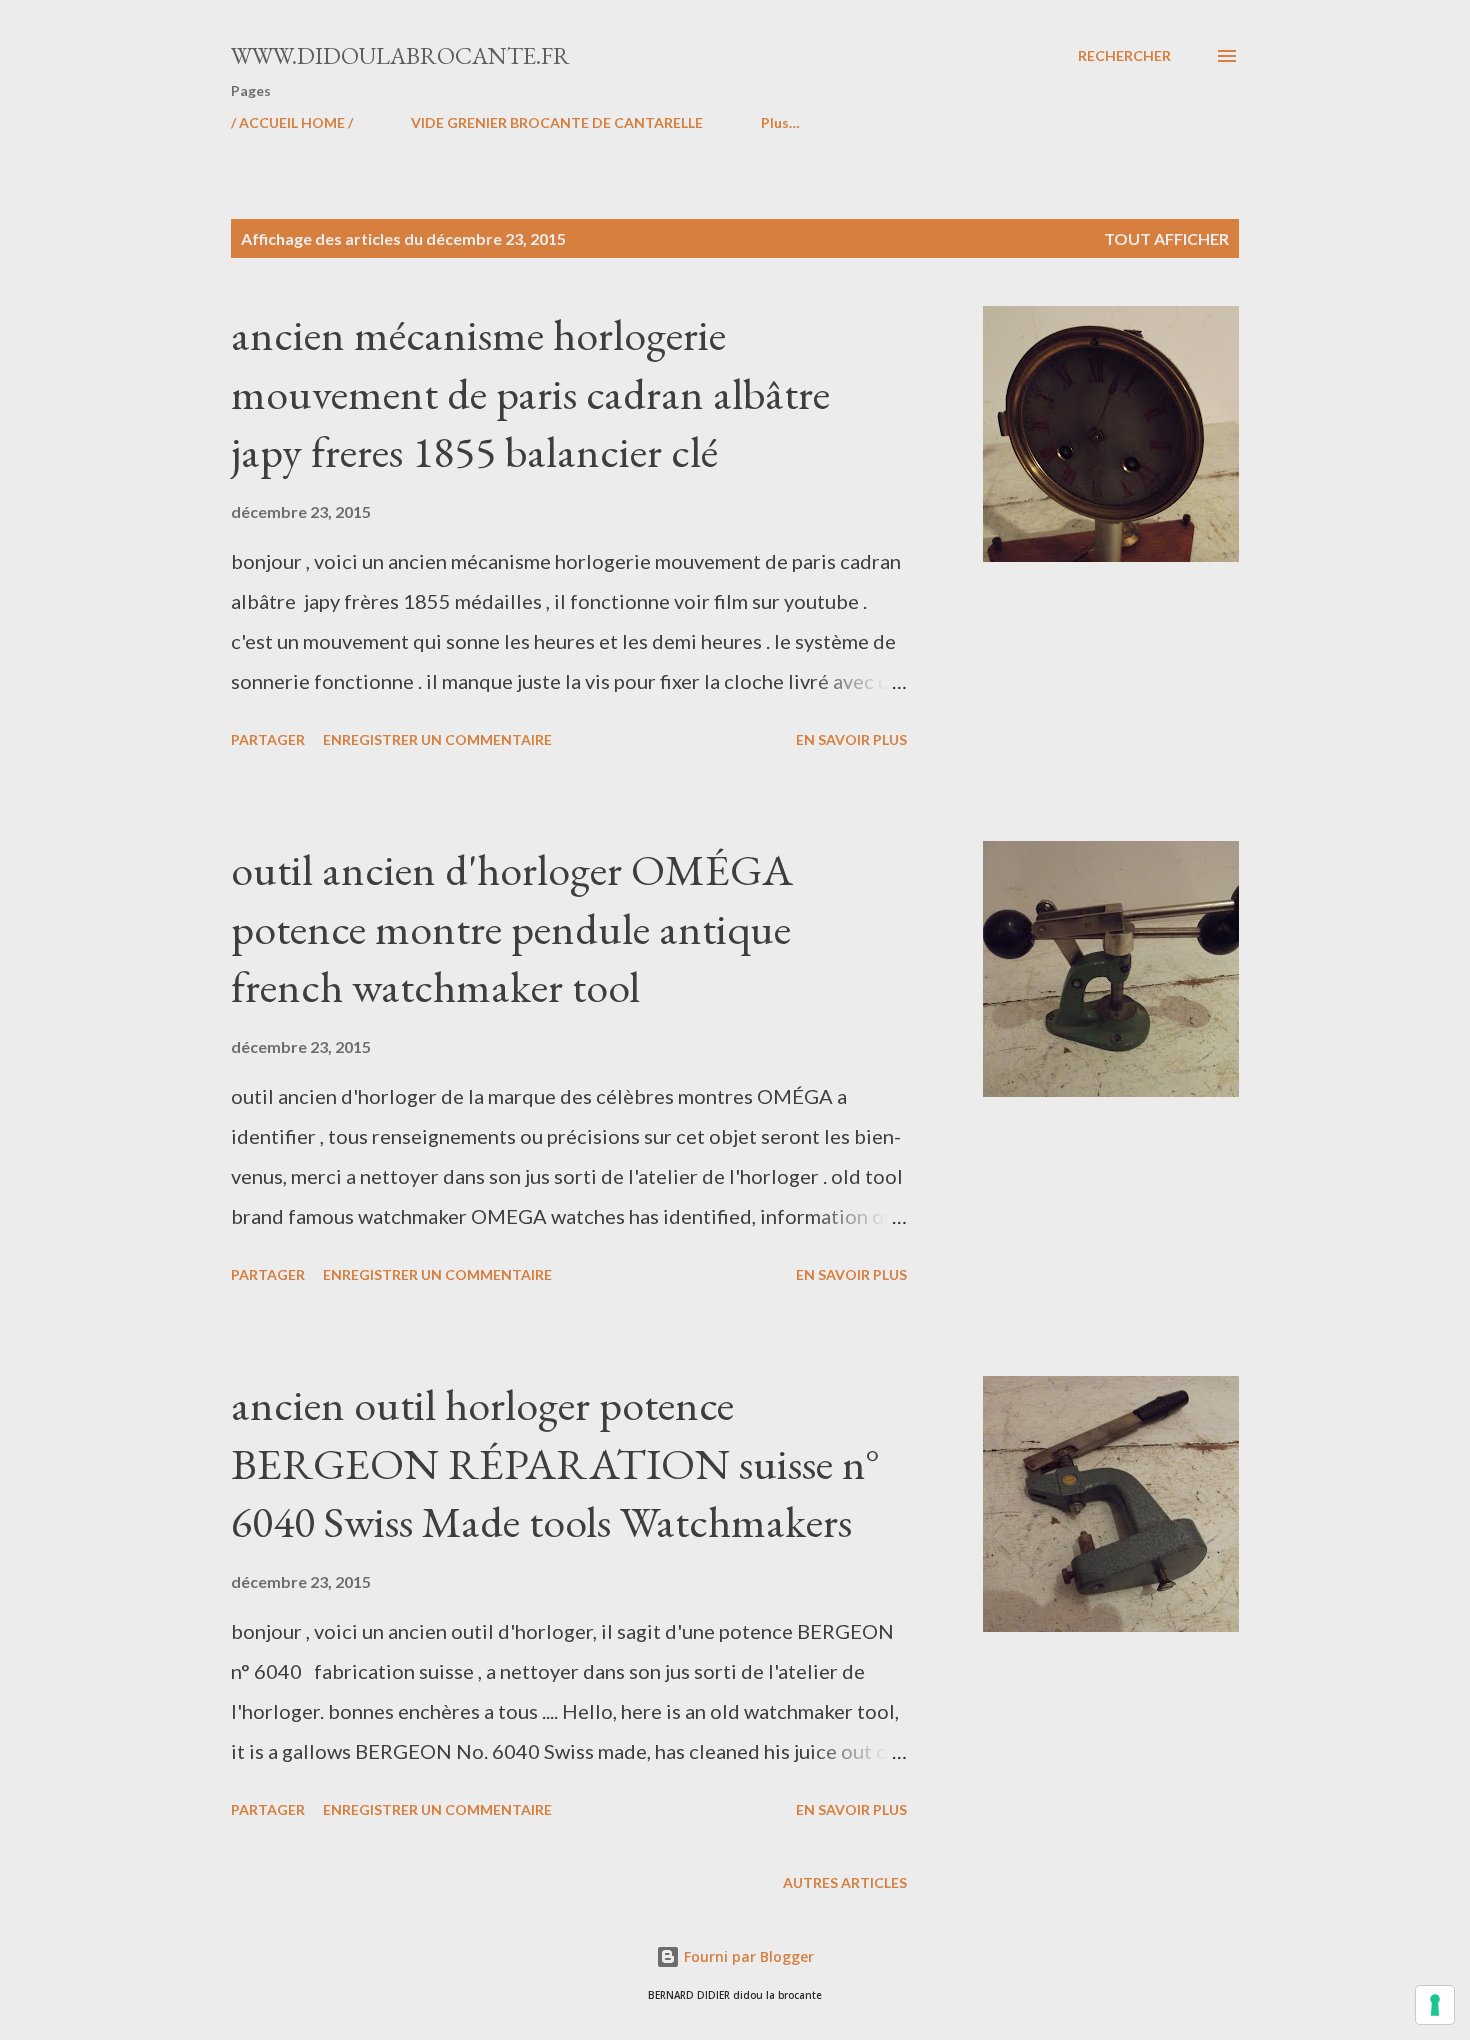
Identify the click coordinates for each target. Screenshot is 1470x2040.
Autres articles (845, 1882)
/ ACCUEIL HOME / (292, 122)
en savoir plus (851, 739)
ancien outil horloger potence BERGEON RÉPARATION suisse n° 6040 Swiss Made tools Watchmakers (555, 1463)
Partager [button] (268, 739)
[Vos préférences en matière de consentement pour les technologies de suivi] (1435, 2005)
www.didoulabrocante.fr (400, 55)
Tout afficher (1166, 238)
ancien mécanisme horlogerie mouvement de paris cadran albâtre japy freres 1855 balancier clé (530, 393)
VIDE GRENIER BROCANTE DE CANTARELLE (557, 122)
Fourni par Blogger (747, 1956)
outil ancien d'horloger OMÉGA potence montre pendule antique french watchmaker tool (512, 928)
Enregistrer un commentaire (437, 739)
